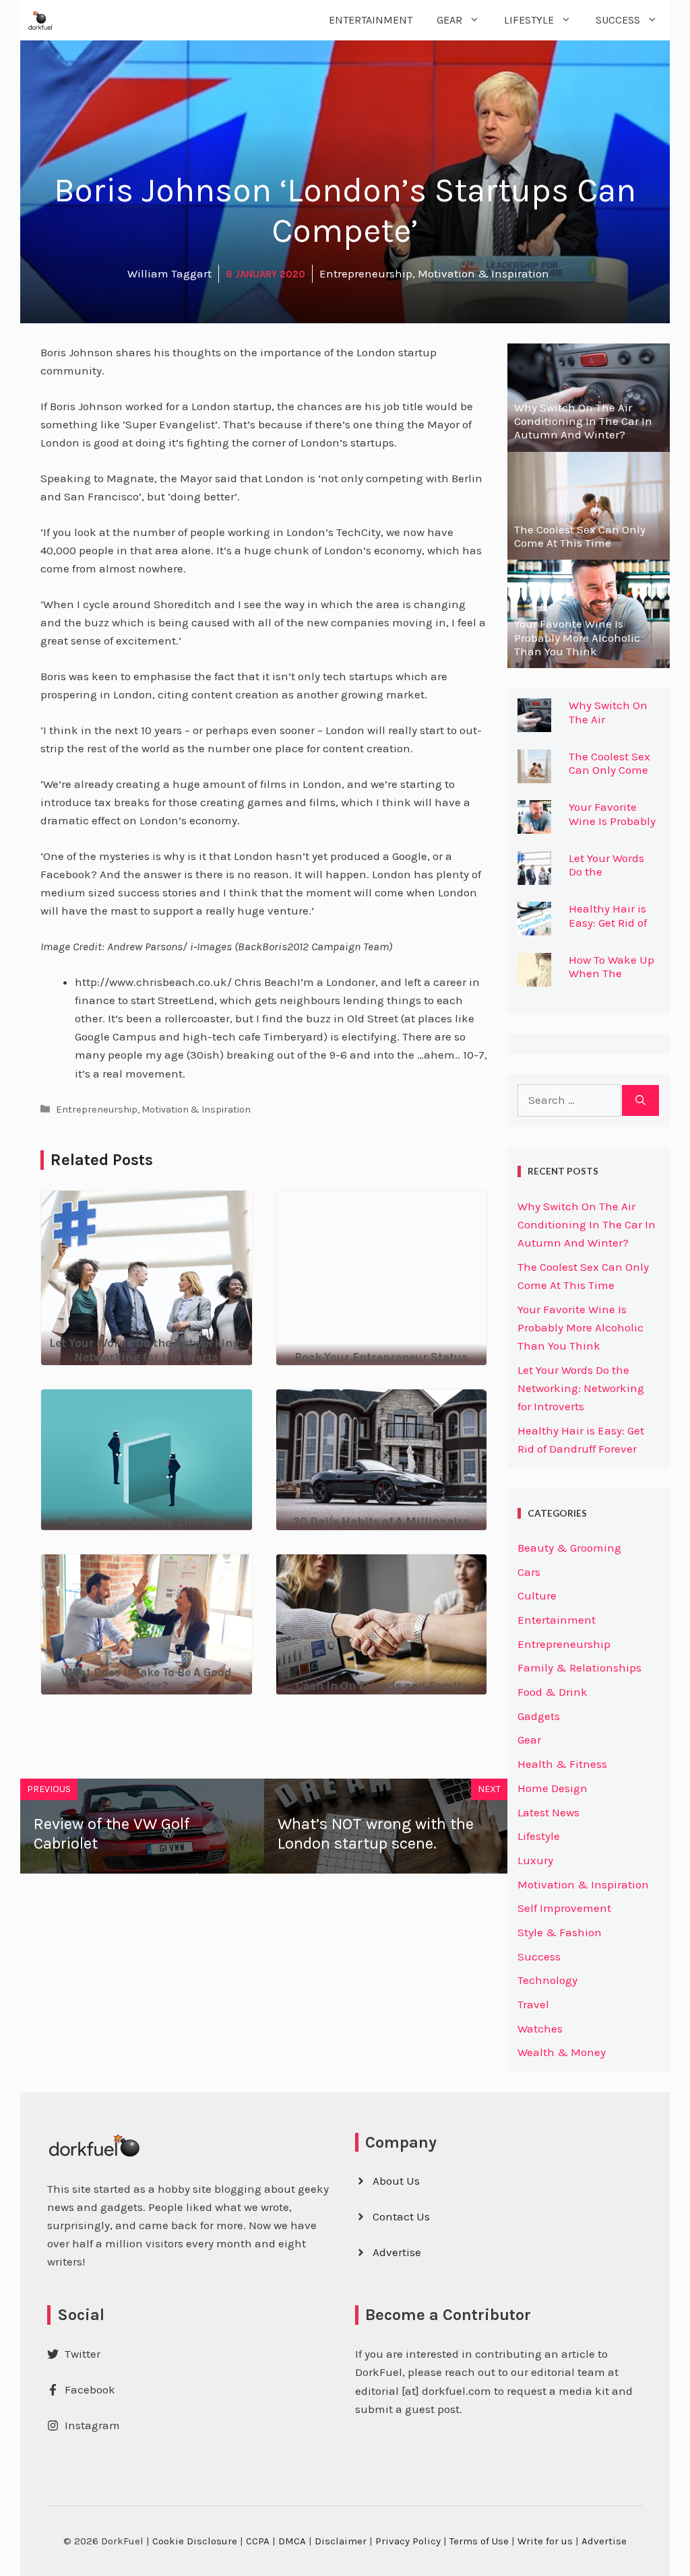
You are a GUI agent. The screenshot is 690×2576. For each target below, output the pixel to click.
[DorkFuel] (40, 20)
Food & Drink (553, 1692)
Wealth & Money (562, 2052)
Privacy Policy (408, 2541)
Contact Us (401, 2216)
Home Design (553, 1788)
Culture (537, 1595)
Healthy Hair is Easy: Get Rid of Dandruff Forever (613, 922)
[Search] (640, 1100)
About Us (396, 2181)
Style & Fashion (560, 1932)
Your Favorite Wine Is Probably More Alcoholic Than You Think (612, 827)
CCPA (258, 2541)
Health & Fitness (562, 1764)
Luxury (535, 1860)
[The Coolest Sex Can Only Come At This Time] (589, 550)
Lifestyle (529, 20)
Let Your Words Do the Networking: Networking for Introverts (581, 1388)
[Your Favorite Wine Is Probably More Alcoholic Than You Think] (589, 659)
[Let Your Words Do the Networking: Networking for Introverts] (147, 1356)
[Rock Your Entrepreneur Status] (382, 1299)
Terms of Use (479, 2541)
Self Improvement (564, 1908)
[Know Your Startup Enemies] (147, 1520)
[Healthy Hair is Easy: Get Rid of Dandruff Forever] (534, 926)
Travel (533, 2004)
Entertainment (371, 20)
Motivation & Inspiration (196, 1110)
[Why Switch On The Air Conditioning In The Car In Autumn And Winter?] (589, 442)
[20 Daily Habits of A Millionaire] (382, 1520)
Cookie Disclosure (195, 2541)
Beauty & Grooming (569, 1548)
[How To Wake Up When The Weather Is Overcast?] (534, 977)
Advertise (397, 2252)
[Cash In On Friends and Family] (382, 1684)
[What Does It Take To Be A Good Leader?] (147, 1685)
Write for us (545, 2541)
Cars (529, 1572)
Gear (449, 20)
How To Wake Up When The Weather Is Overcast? (611, 980)
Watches (540, 2028)
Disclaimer (341, 2541)
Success (618, 20)
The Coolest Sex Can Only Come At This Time (609, 770)
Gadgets (539, 1716)
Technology (547, 1980)
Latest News (548, 1812)
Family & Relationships (579, 1667)
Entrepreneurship (97, 1110)
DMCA (292, 2541)
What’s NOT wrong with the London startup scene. (376, 1834)
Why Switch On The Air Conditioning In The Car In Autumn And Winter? (587, 1224)
